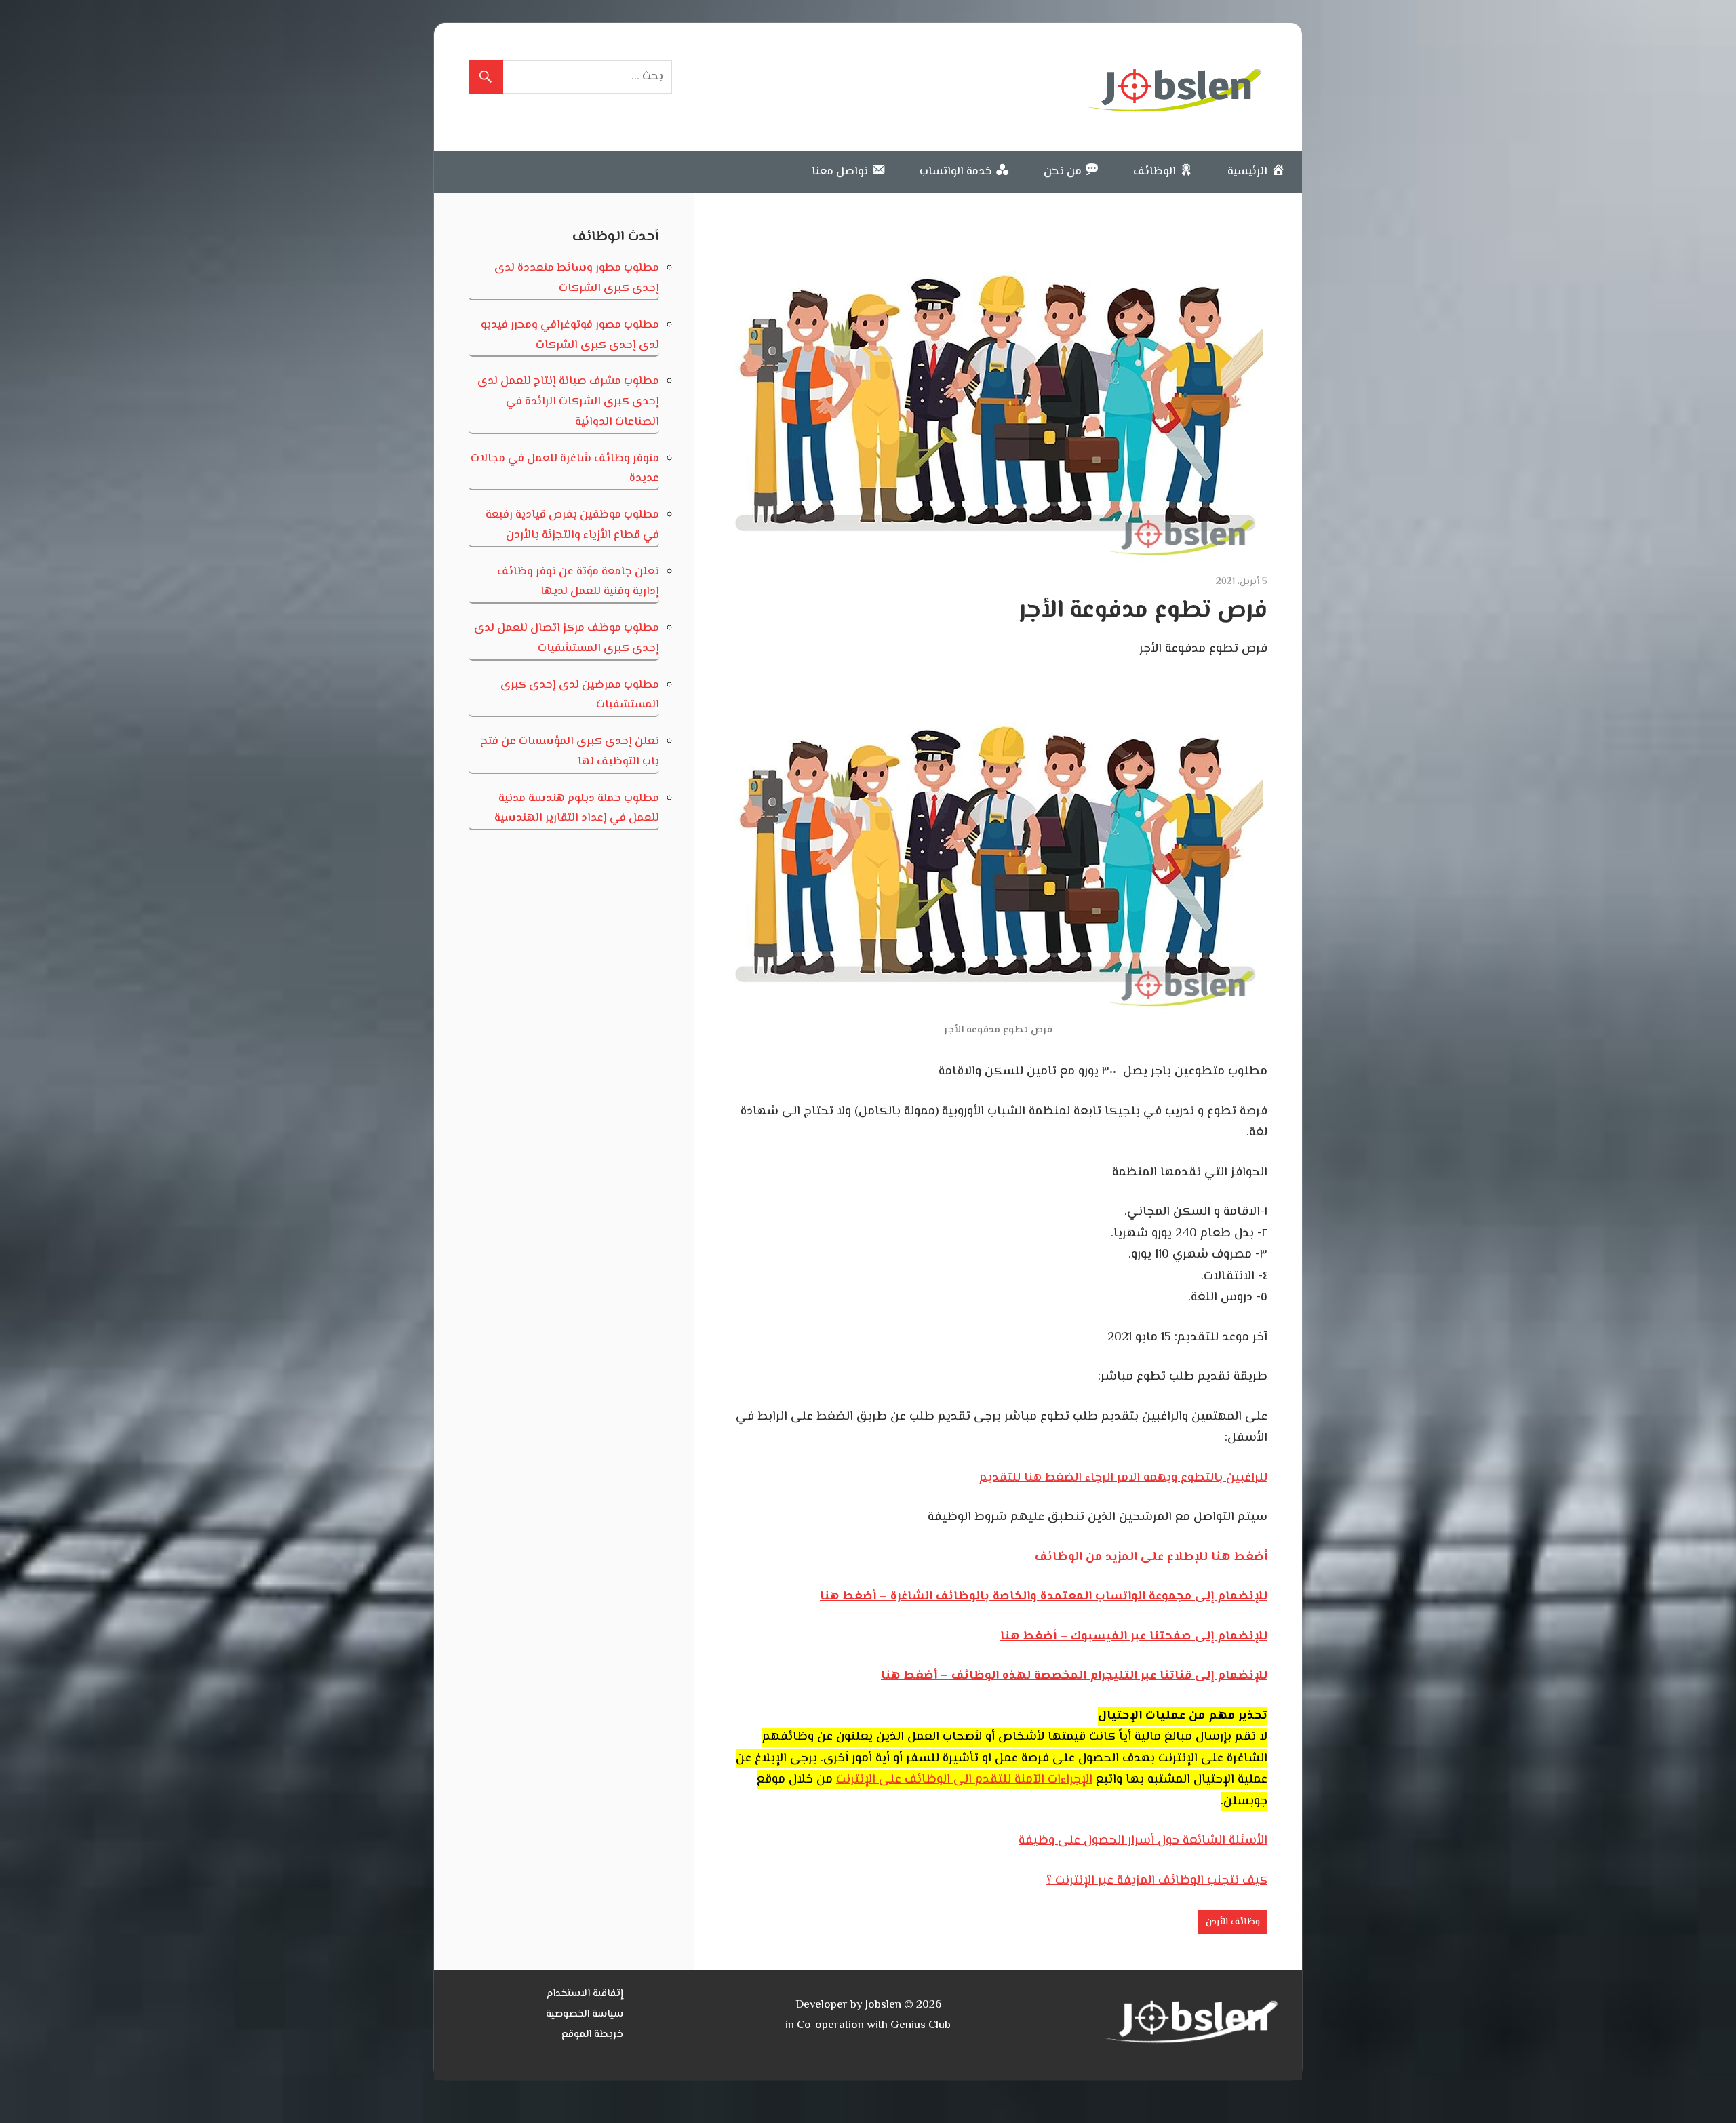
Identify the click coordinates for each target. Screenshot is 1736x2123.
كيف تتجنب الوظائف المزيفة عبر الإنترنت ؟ (1157, 1881)
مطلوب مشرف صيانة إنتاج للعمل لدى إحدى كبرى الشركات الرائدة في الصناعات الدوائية (568, 402)
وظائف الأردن (1233, 1922)
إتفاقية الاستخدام (585, 1994)
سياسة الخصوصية (585, 2014)
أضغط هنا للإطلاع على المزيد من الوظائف (1151, 1557)
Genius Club (921, 2025)
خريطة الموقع (592, 2034)
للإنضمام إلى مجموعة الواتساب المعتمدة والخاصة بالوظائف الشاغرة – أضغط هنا (1044, 1597)
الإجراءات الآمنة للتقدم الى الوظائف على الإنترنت (964, 1780)
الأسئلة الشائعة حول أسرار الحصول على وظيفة (1143, 1841)
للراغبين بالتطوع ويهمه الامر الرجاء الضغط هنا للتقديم (1123, 1478)
